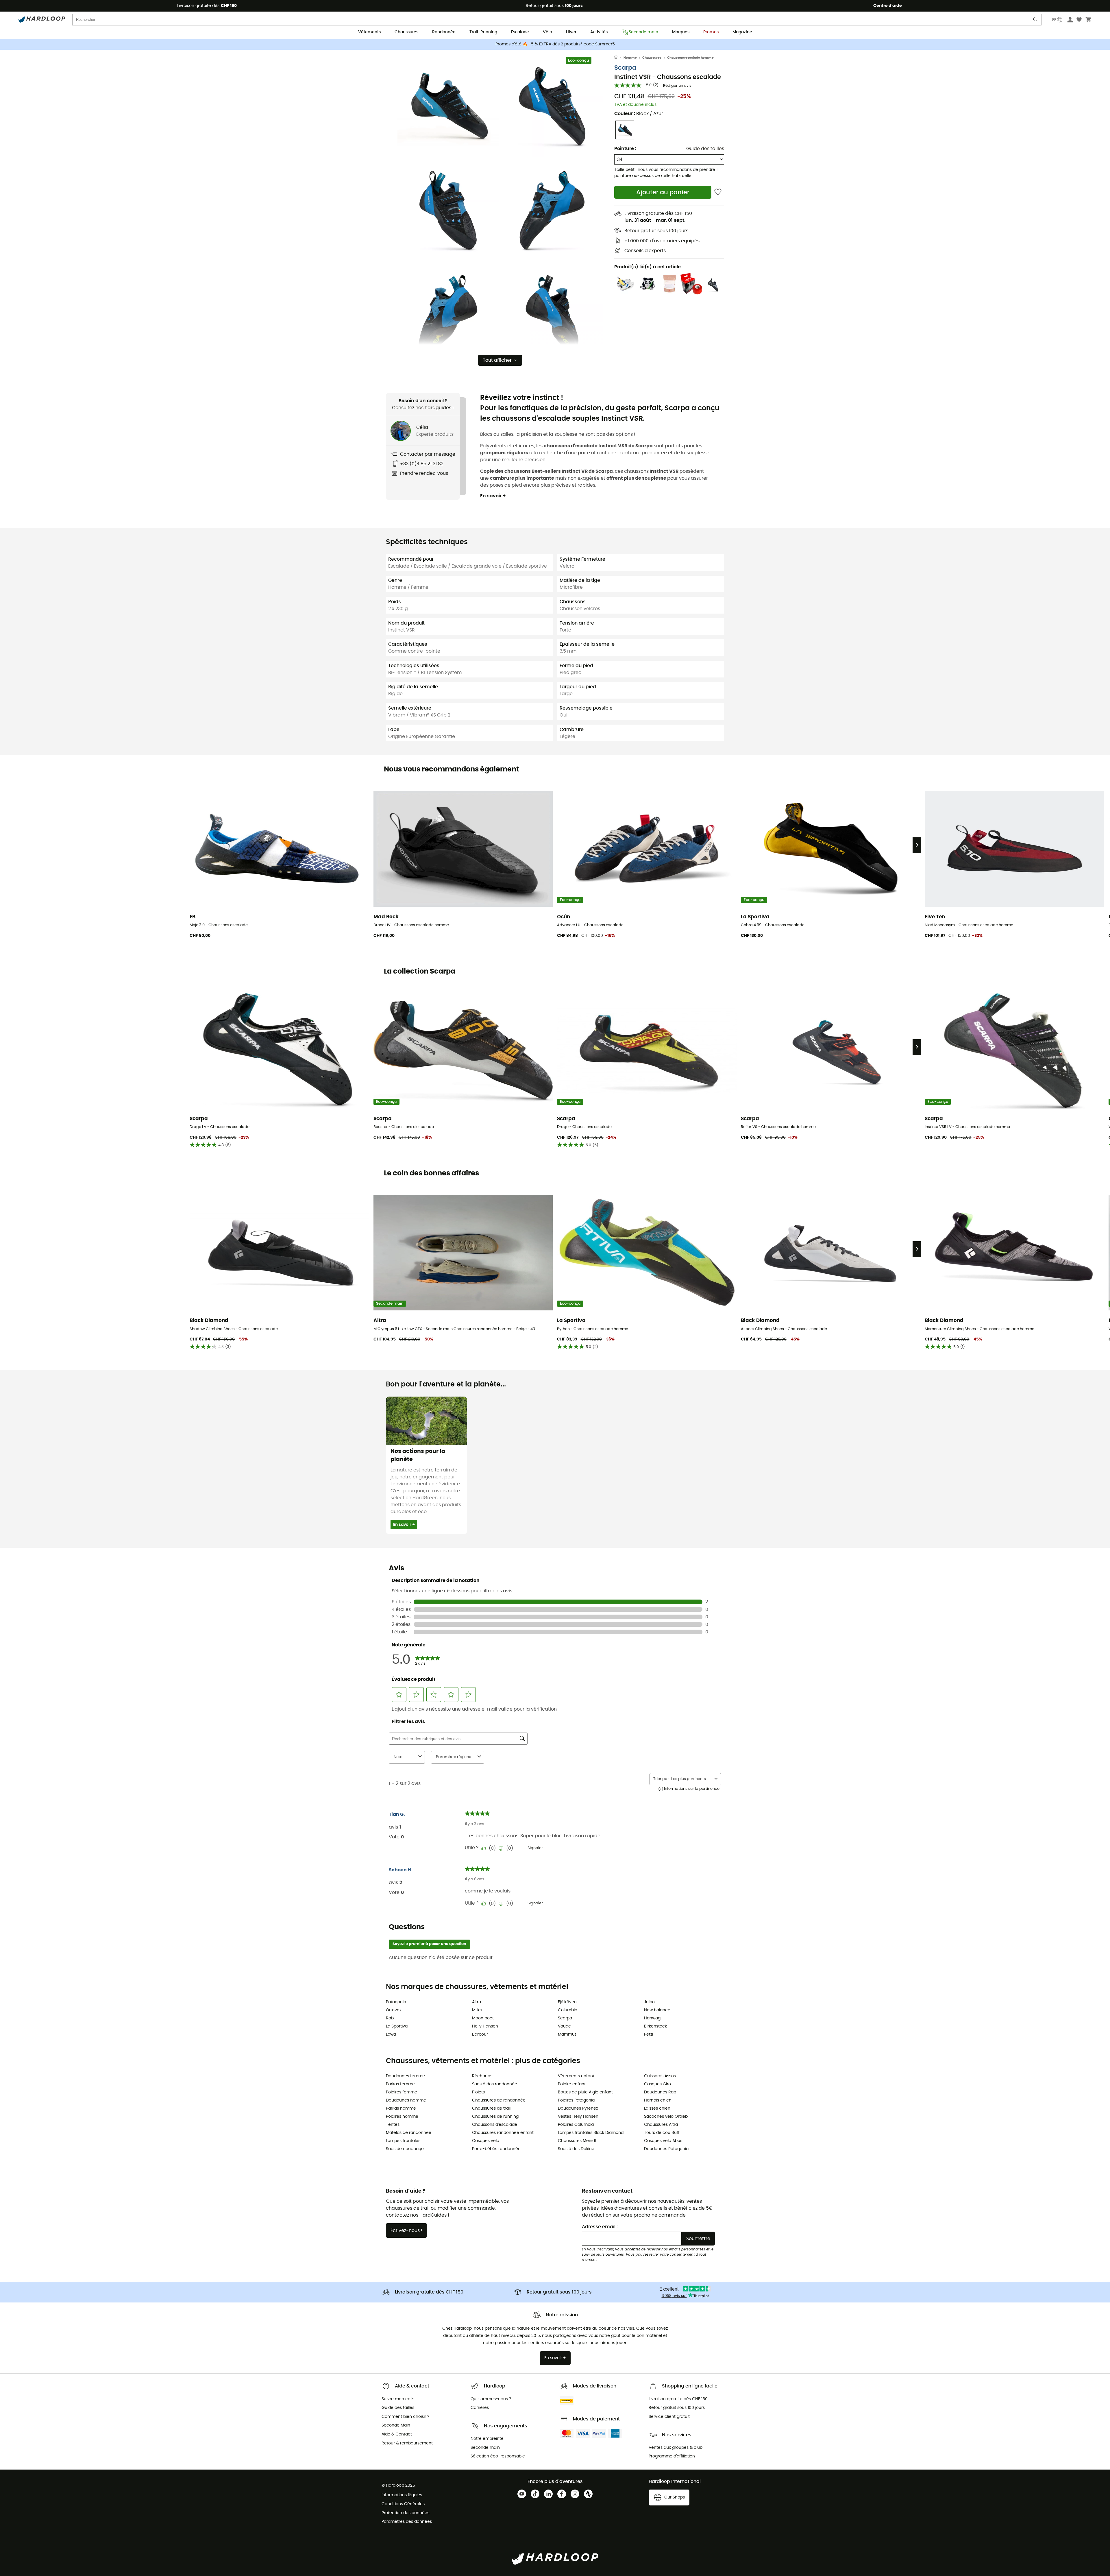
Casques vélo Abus (663, 2141)
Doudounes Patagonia (666, 2149)
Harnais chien (658, 2100)
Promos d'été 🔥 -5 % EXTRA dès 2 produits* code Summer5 (555, 44)
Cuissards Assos (660, 2076)
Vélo (547, 32)
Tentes (393, 2125)
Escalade (520, 32)
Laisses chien (657, 2108)
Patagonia (396, 2002)
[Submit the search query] (1035, 21)
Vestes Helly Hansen (578, 2117)
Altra (477, 2002)
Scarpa (625, 68)
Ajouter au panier (663, 192)
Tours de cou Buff (662, 2133)
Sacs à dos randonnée (495, 2084)
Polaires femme (402, 2092)
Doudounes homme (406, 2100)
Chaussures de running (495, 2117)
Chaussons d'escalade (495, 2125)
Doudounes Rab (660, 2092)
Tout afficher (497, 360)
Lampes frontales (403, 2141)
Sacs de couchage (405, 2149)
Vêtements (369, 32)
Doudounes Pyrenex (578, 2108)
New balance (657, 2010)
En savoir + (493, 496)
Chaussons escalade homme (690, 58)
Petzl (649, 2034)
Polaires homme (402, 2117)
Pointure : (625, 149)
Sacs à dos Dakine (576, 2149)
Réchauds (482, 2076)
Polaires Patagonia (576, 2100)
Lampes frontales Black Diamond (591, 2133)
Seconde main (643, 32)
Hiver (571, 32)
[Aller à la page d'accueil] (619, 58)
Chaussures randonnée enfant (503, 2133)
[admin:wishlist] (718, 192)
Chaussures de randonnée (499, 2100)
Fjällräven (567, 2002)
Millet (477, 2010)
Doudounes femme (405, 2076)
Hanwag (652, 2018)
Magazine (742, 32)
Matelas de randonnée (409, 2133)
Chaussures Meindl (577, 2141)
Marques (681, 32)
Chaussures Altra (661, 2125)
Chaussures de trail (491, 2108)
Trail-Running (483, 32)
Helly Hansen (485, 2026)
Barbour (480, 2034)
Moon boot (483, 2018)
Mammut (567, 2034)
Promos (711, 32)
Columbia (568, 2010)
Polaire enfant (572, 2084)
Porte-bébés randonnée (496, 2149)
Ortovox (394, 2010)
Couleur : (639, 114)
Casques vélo (486, 2141)
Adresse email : (600, 2227)
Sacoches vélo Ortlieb (666, 2117)
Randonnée (444, 32)
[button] (448, 106)
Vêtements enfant (576, 2076)
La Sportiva (397, 2026)
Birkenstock (655, 2026)
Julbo (649, 2002)
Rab (390, 2018)
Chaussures (406, 32)
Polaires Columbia (576, 2125)
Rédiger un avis (677, 86)
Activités (599, 32)
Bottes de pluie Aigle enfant (585, 2092)
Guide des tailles (705, 149)
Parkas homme (401, 2108)
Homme (630, 58)
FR (1054, 20)
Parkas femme (400, 2084)
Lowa (391, 2034)
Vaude (564, 2026)
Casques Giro (657, 2084)
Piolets (478, 2092)
